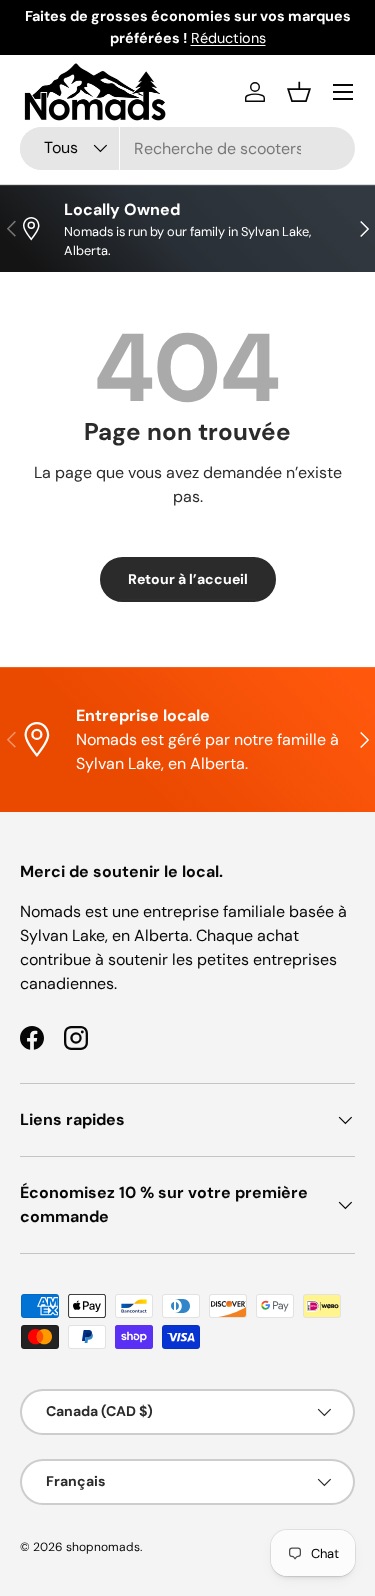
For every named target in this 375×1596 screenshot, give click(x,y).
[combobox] (187, 148)
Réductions (228, 38)
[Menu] (343, 92)
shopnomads (103, 1547)
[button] (299, 92)
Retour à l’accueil (188, 579)
